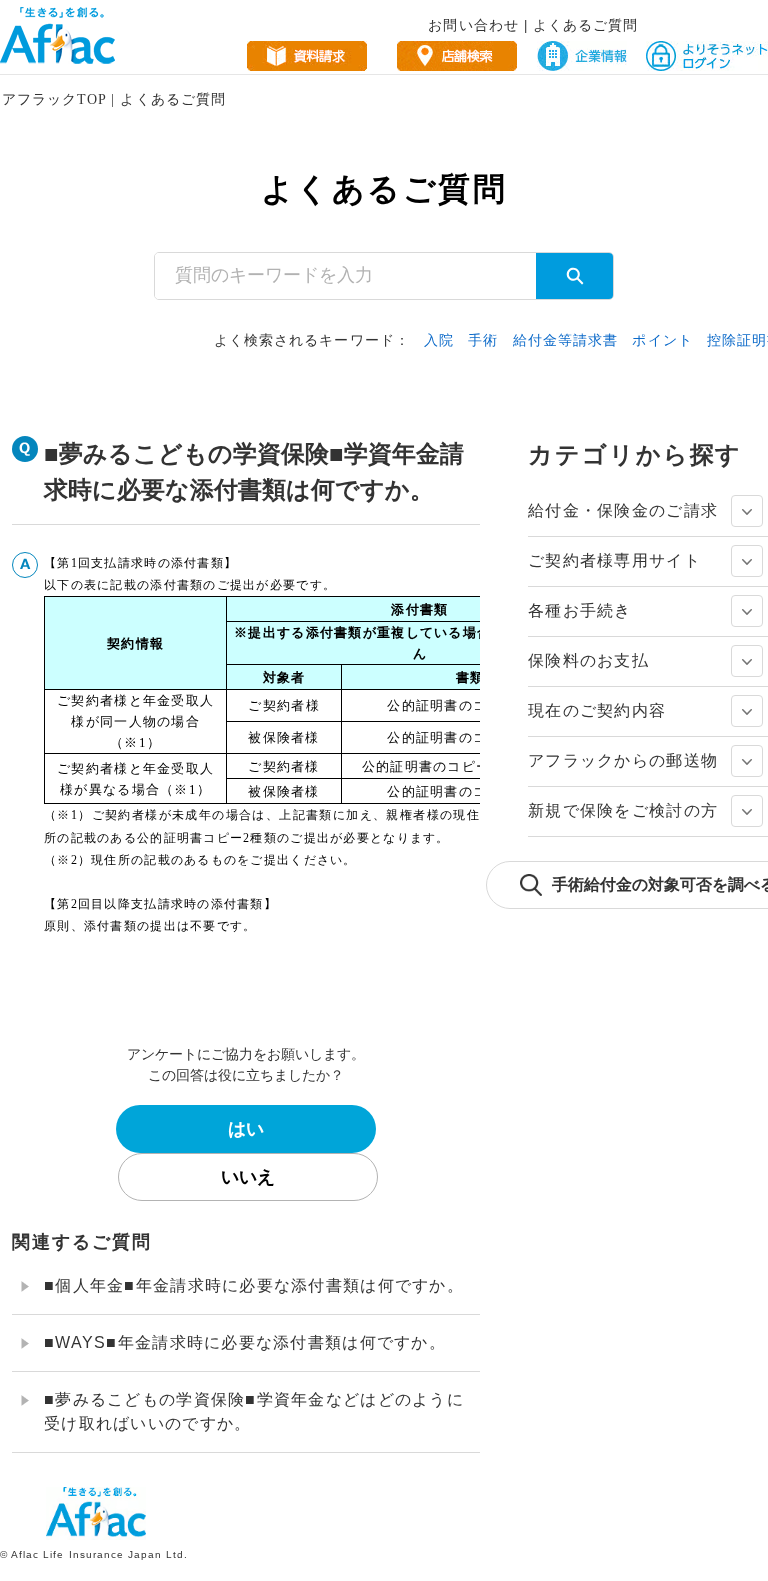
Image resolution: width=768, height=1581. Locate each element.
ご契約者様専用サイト (614, 560)
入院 (439, 340)
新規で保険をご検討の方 (623, 810)
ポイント (662, 340)
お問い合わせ (473, 25)
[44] (747, 761)
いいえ (248, 1177)
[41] (747, 711)
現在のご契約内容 (597, 710)
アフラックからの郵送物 (623, 760)
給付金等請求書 (566, 340)
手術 (483, 340)
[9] (747, 561)
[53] (747, 811)
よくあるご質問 (585, 25)
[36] (747, 661)
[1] (747, 511)
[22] (747, 611)
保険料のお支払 (588, 660)
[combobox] (345, 276)
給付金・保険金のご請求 (623, 510)
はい (246, 1129)
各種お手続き (580, 610)
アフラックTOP (54, 99)
